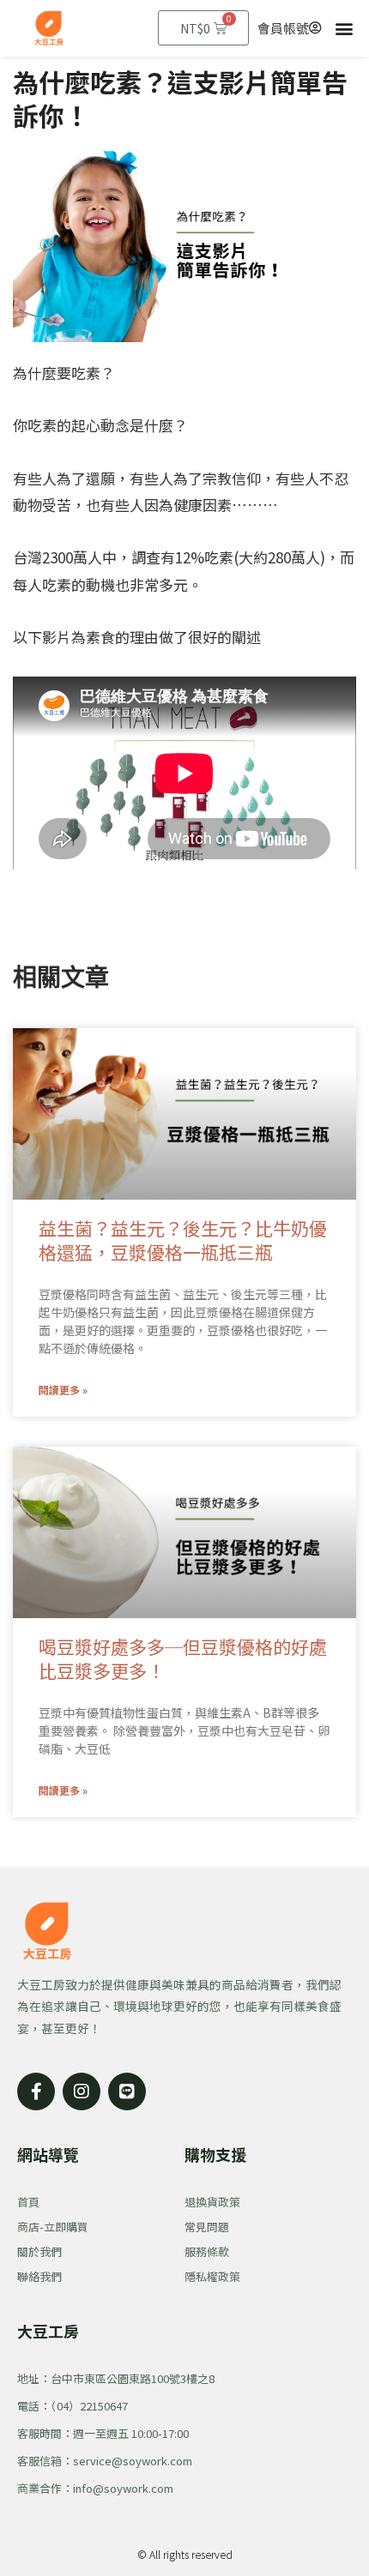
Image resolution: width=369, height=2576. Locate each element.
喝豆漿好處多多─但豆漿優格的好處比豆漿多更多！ (183, 1658)
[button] (345, 28)
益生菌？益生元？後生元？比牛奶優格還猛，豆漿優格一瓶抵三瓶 (183, 1240)
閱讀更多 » (63, 1390)
